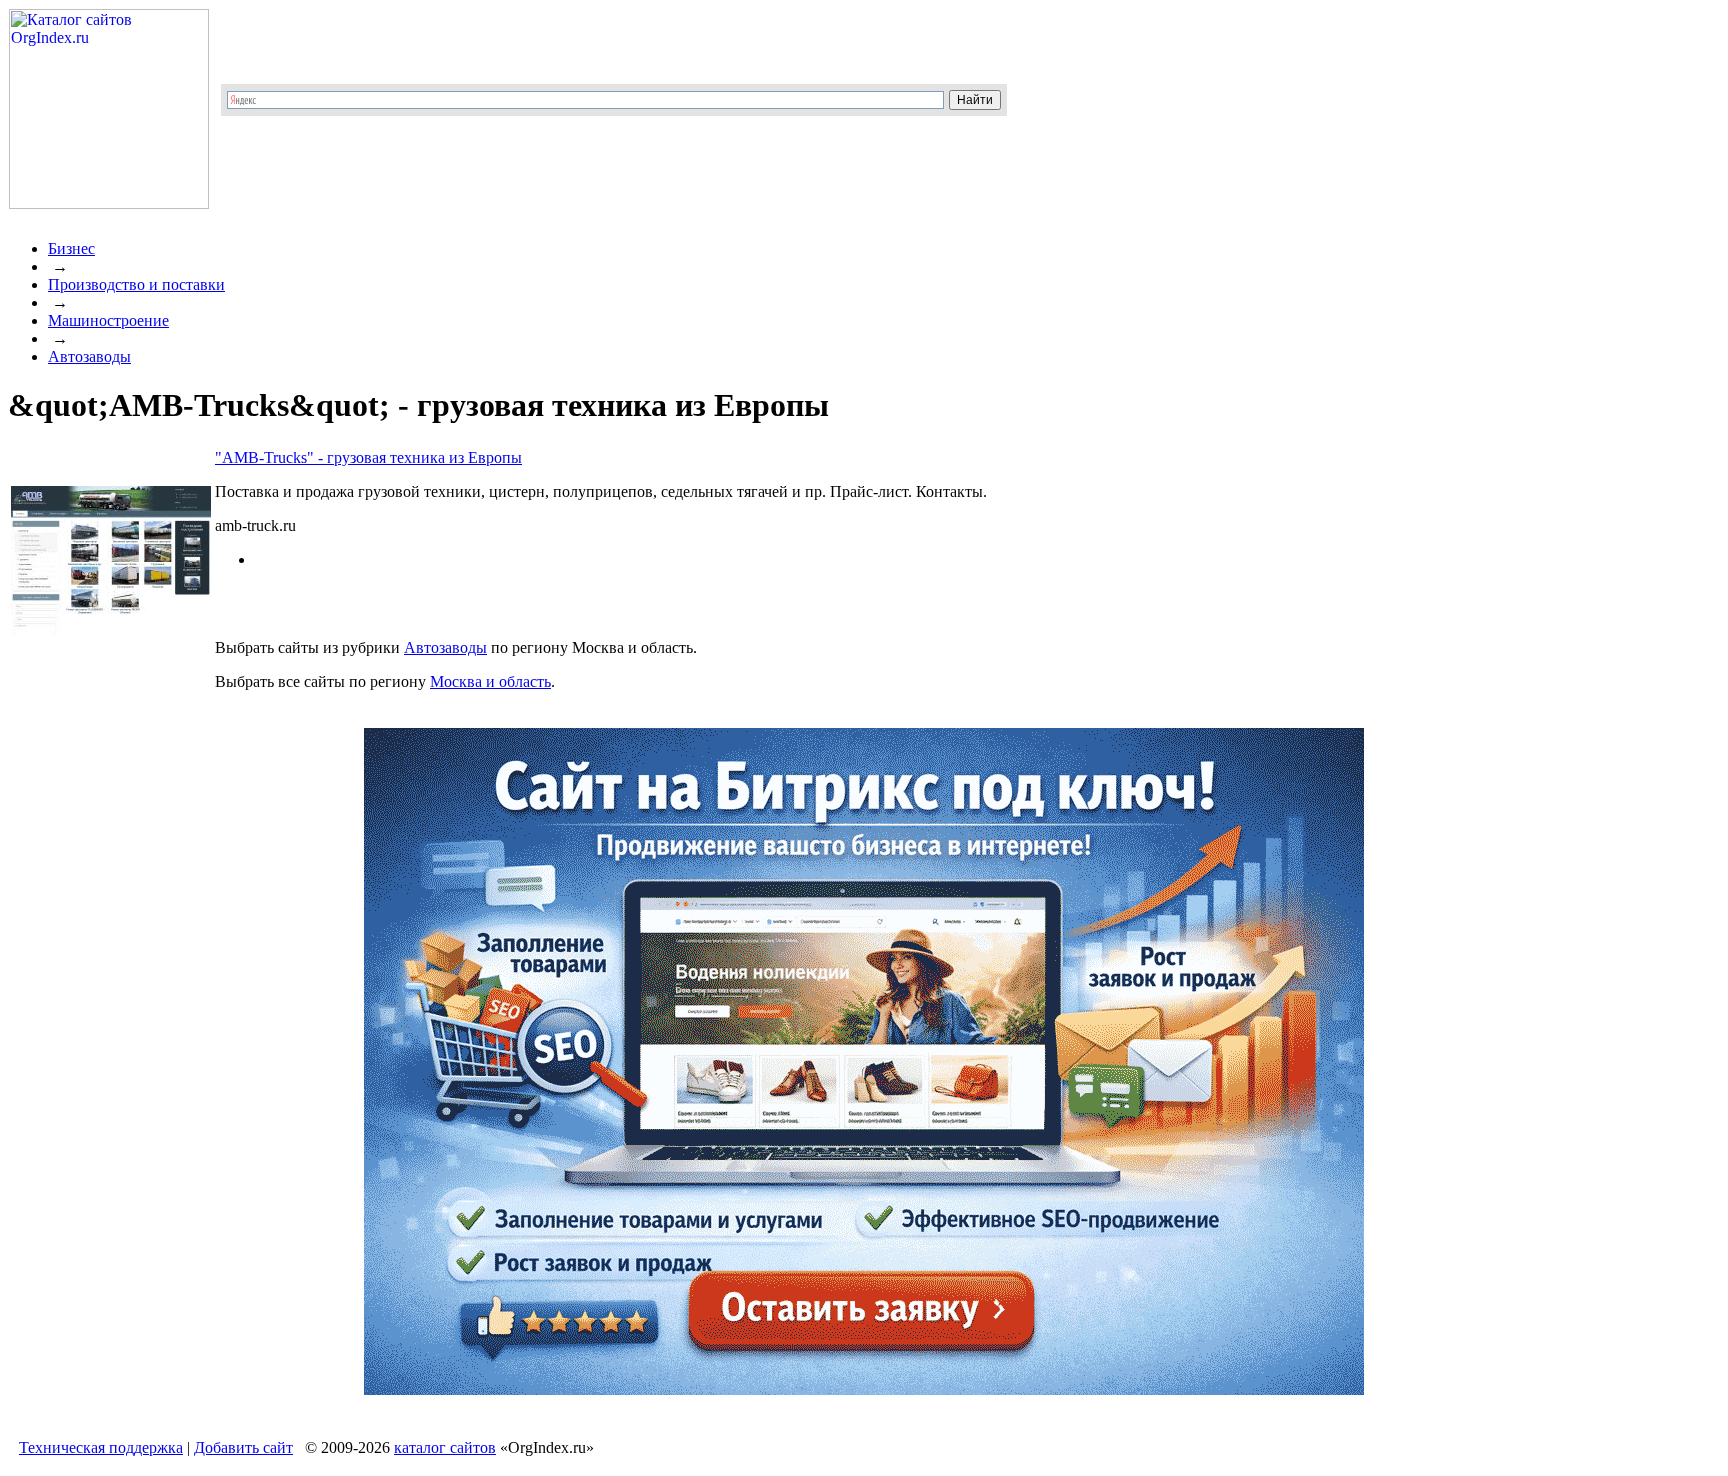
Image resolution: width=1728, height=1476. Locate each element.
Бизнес (71, 248)
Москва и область (490, 681)
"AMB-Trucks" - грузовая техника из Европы (368, 457)
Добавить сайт (243, 1447)
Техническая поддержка (101, 1447)
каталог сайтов (445, 1447)
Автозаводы (89, 356)
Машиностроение (108, 320)
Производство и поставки (136, 284)
